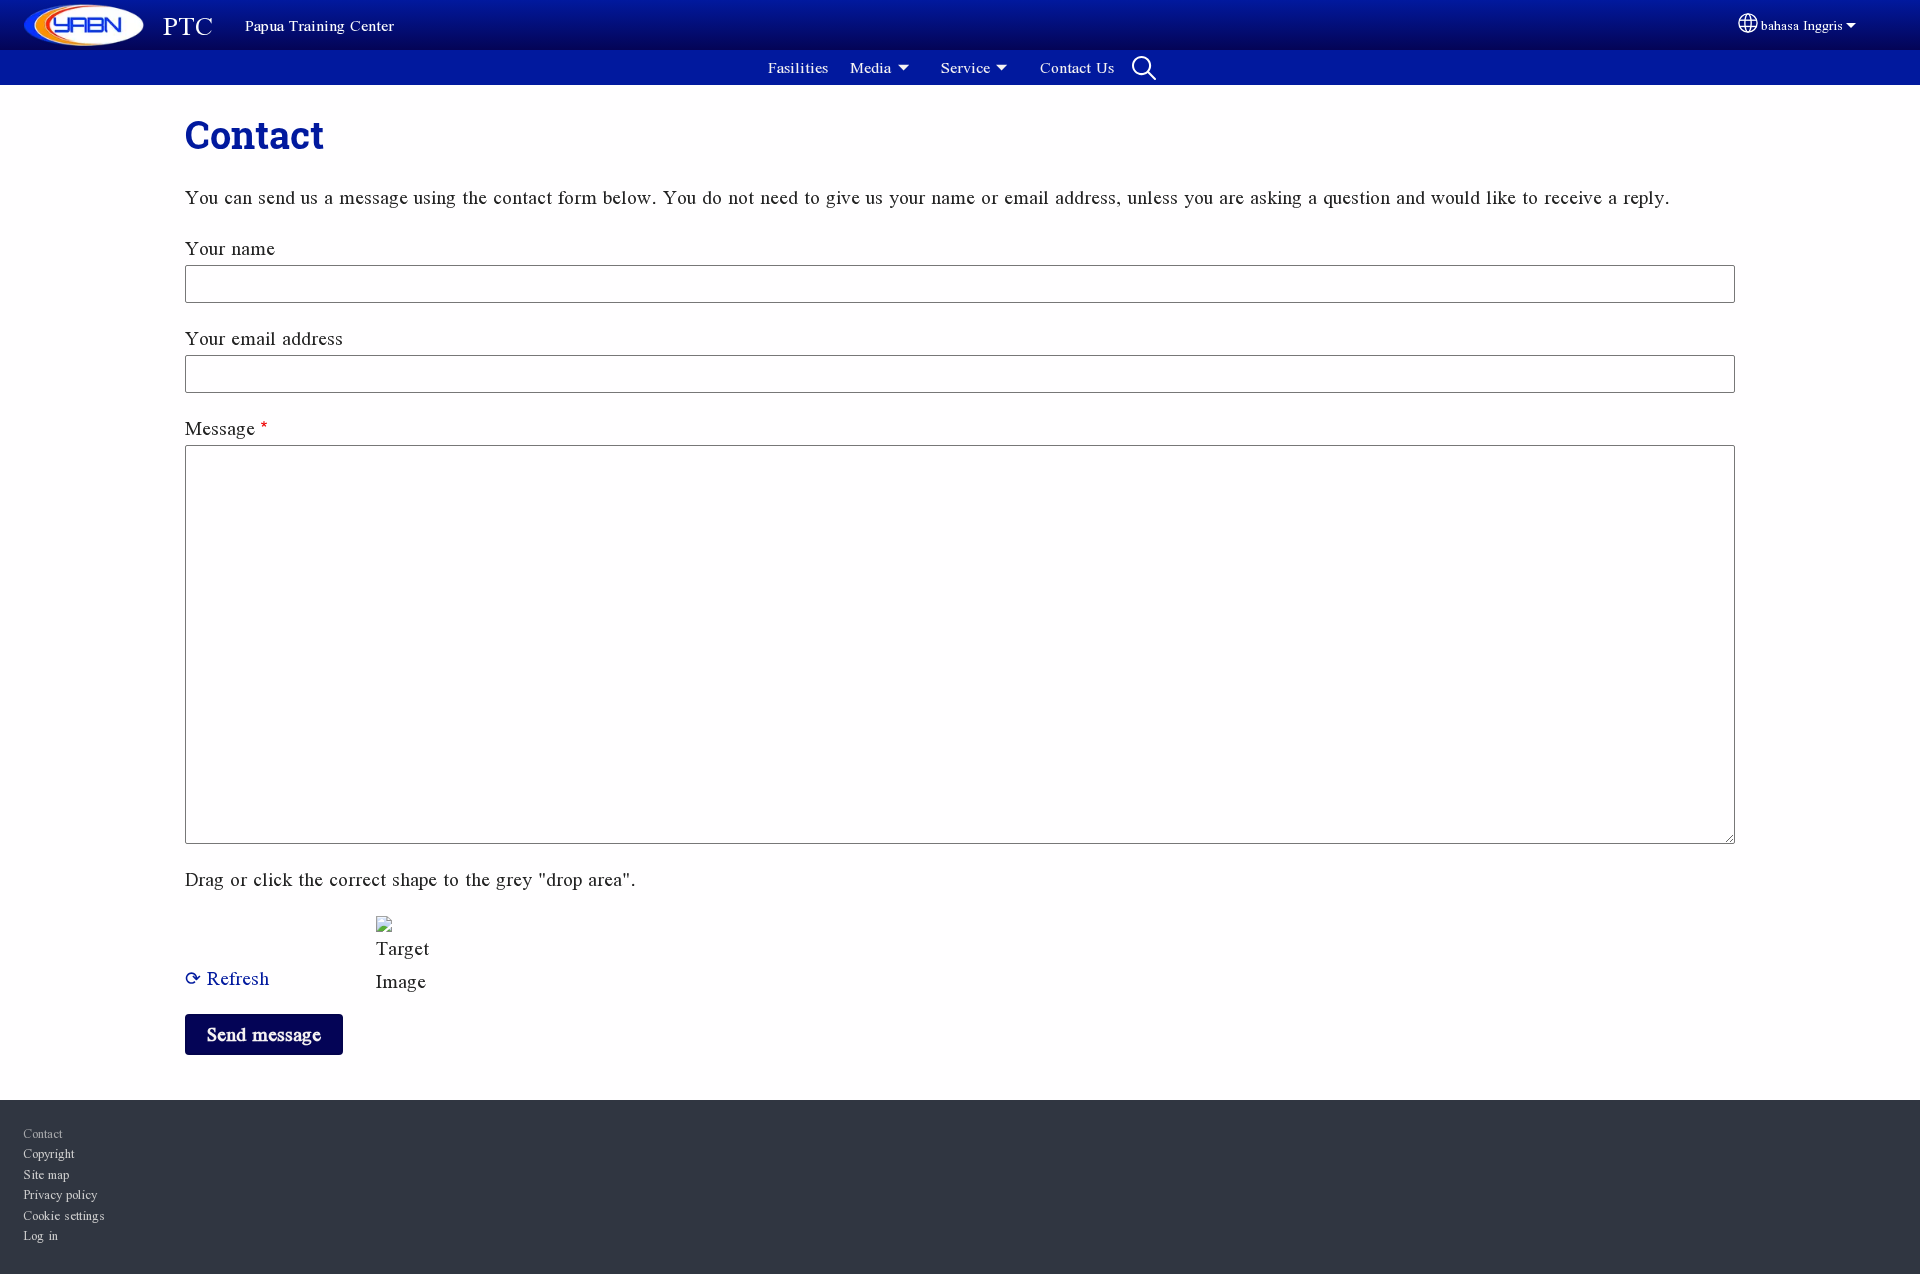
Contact (42, 1133)
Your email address (264, 338)
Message (220, 428)
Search (1144, 67)
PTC (188, 25)
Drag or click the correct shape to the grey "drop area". (410, 879)
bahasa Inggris (1802, 25)
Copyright (48, 1153)
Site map (46, 1174)
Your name (230, 248)
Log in (40, 1235)
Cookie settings (64, 1215)
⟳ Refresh (227, 978)
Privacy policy (60, 1194)
